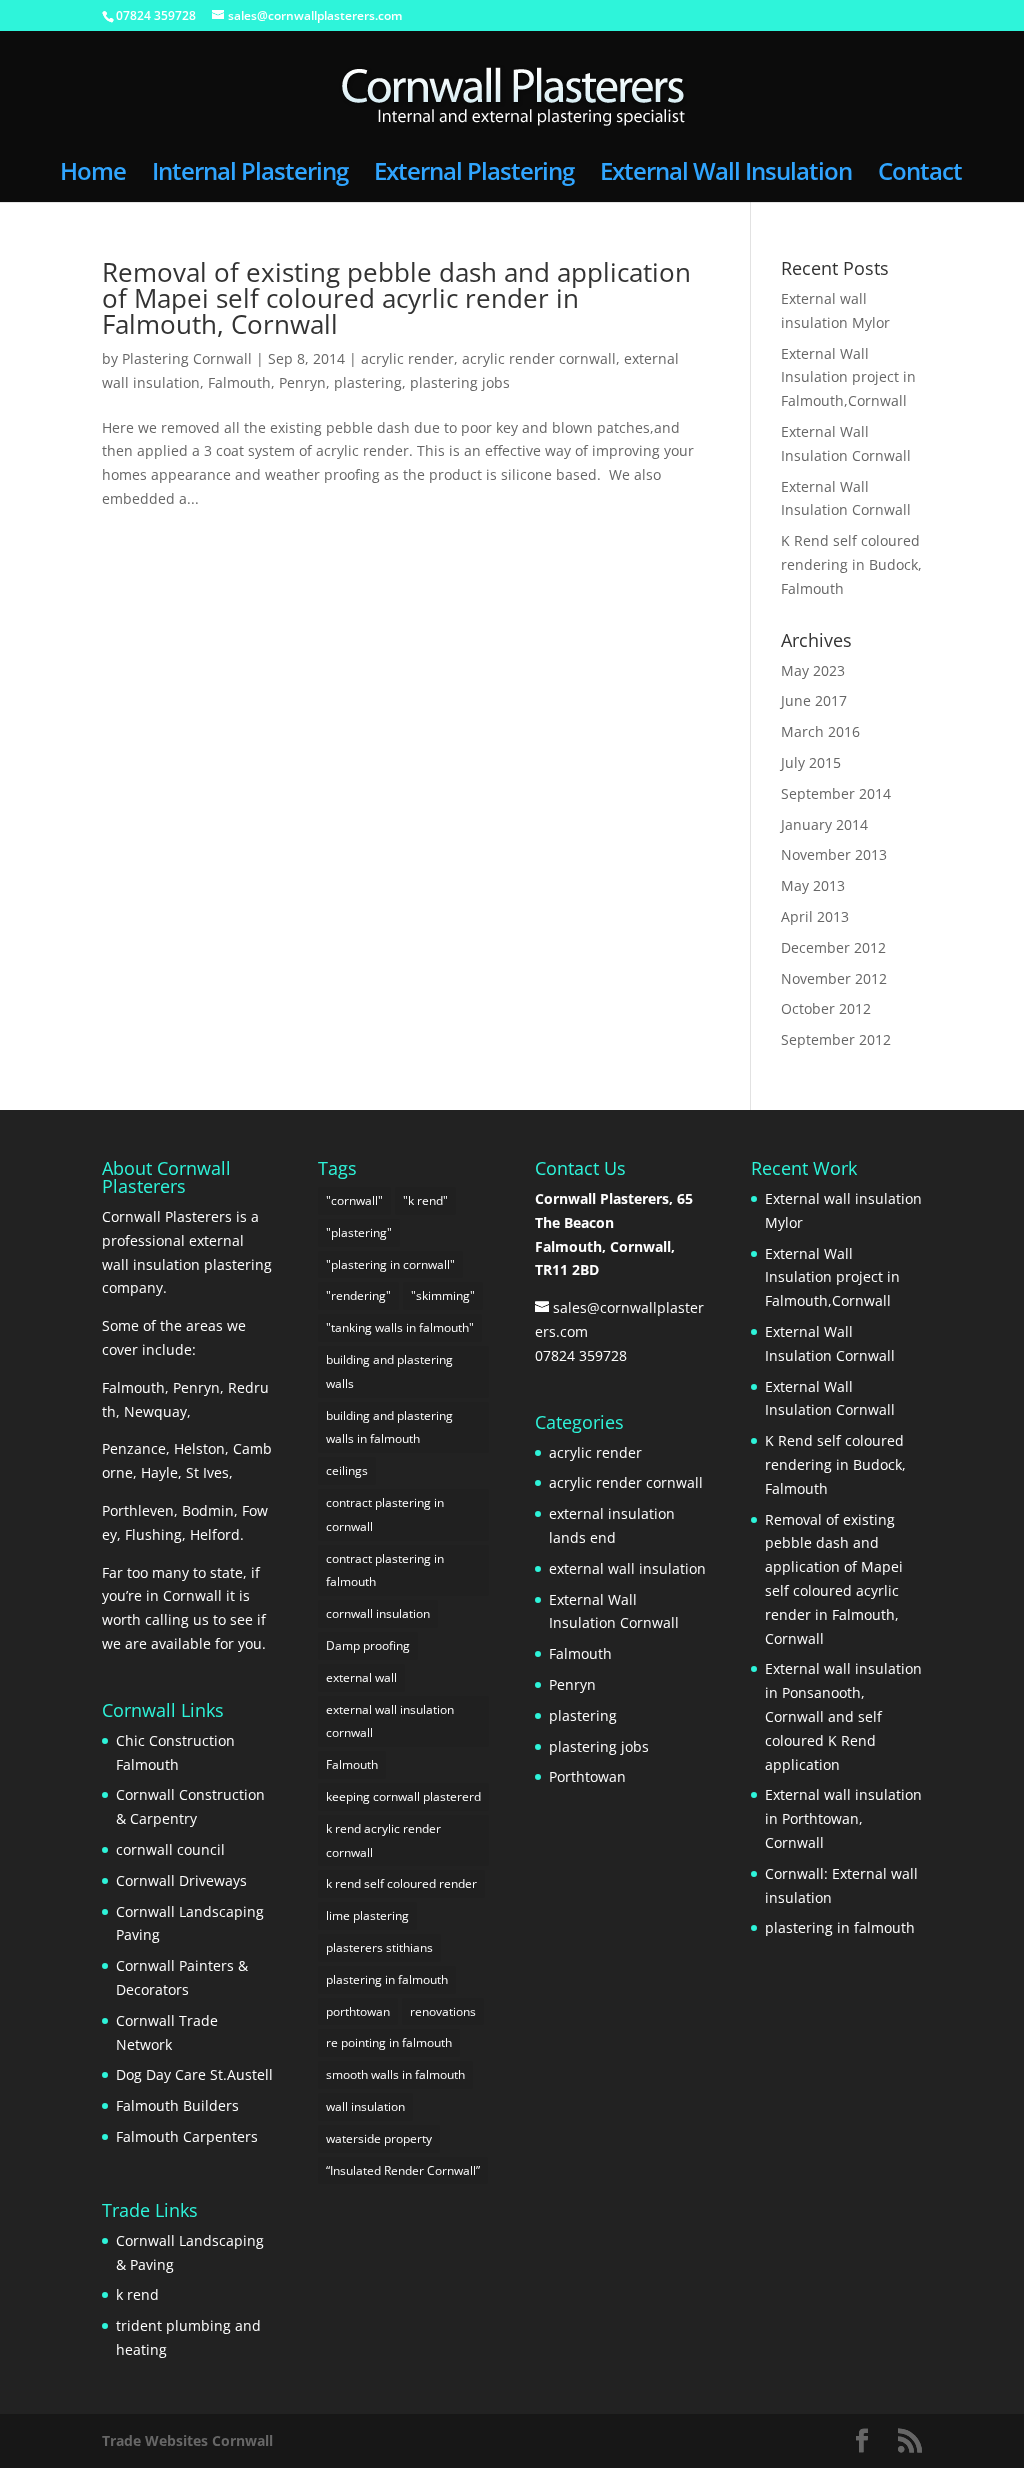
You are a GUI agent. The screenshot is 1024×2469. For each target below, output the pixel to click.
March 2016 (820, 731)
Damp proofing (368, 1645)
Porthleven (138, 1510)
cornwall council (170, 1849)
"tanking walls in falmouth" (400, 1327)
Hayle (159, 1472)
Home (93, 175)
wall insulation (365, 2106)
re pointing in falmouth (389, 2042)
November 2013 (834, 854)
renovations (443, 2011)
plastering (368, 382)
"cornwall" (354, 1200)
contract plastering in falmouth (385, 1570)
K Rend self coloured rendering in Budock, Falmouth (851, 564)
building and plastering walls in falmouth (389, 1427)
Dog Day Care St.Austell (194, 2074)
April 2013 (815, 916)
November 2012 (834, 978)
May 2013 (813, 885)
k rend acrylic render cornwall (383, 1840)
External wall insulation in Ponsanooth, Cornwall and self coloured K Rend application (843, 1716)
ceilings (347, 1470)
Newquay (155, 1411)
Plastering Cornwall (187, 358)
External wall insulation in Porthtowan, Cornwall (843, 1818)
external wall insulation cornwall (390, 1721)
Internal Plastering (250, 175)
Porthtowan (587, 1776)
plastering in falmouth (387, 1979)
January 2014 (824, 824)
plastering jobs (460, 382)
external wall (361, 1677)
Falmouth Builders (177, 2105)
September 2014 (836, 793)
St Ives (207, 1472)
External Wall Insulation (726, 175)
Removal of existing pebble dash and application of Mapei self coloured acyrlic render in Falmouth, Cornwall (396, 298)
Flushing (153, 1534)
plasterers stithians (379, 1947)
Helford (215, 1534)
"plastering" (359, 1232)
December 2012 (833, 947)
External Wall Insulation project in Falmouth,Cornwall (848, 377)
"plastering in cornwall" (390, 1264)
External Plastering (474, 175)
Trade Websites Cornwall (187, 2440)
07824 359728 (156, 15)
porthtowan (358, 2011)
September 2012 (836, 1039)
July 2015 (811, 762)
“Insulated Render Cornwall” (403, 2170)
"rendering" (358, 1295)
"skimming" (443, 1295)
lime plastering (367, 1915)
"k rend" (425, 1200)
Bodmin (208, 1510)
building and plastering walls (389, 1371)
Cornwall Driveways (181, 1880)
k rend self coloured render (401, 1883)
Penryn (302, 382)
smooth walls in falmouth (395, 2074)
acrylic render (407, 358)
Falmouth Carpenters (187, 2136)
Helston (199, 1448)
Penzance (134, 1448)
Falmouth (239, 382)
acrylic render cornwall (539, 358)
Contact (920, 175)
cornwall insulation (378, 1613)
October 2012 (826, 1008)
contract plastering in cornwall (385, 1514)
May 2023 (813, 670)
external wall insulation (627, 1568)
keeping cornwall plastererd (403, 1796)
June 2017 (814, 700)
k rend (137, 2294)
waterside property (379, 2138)
